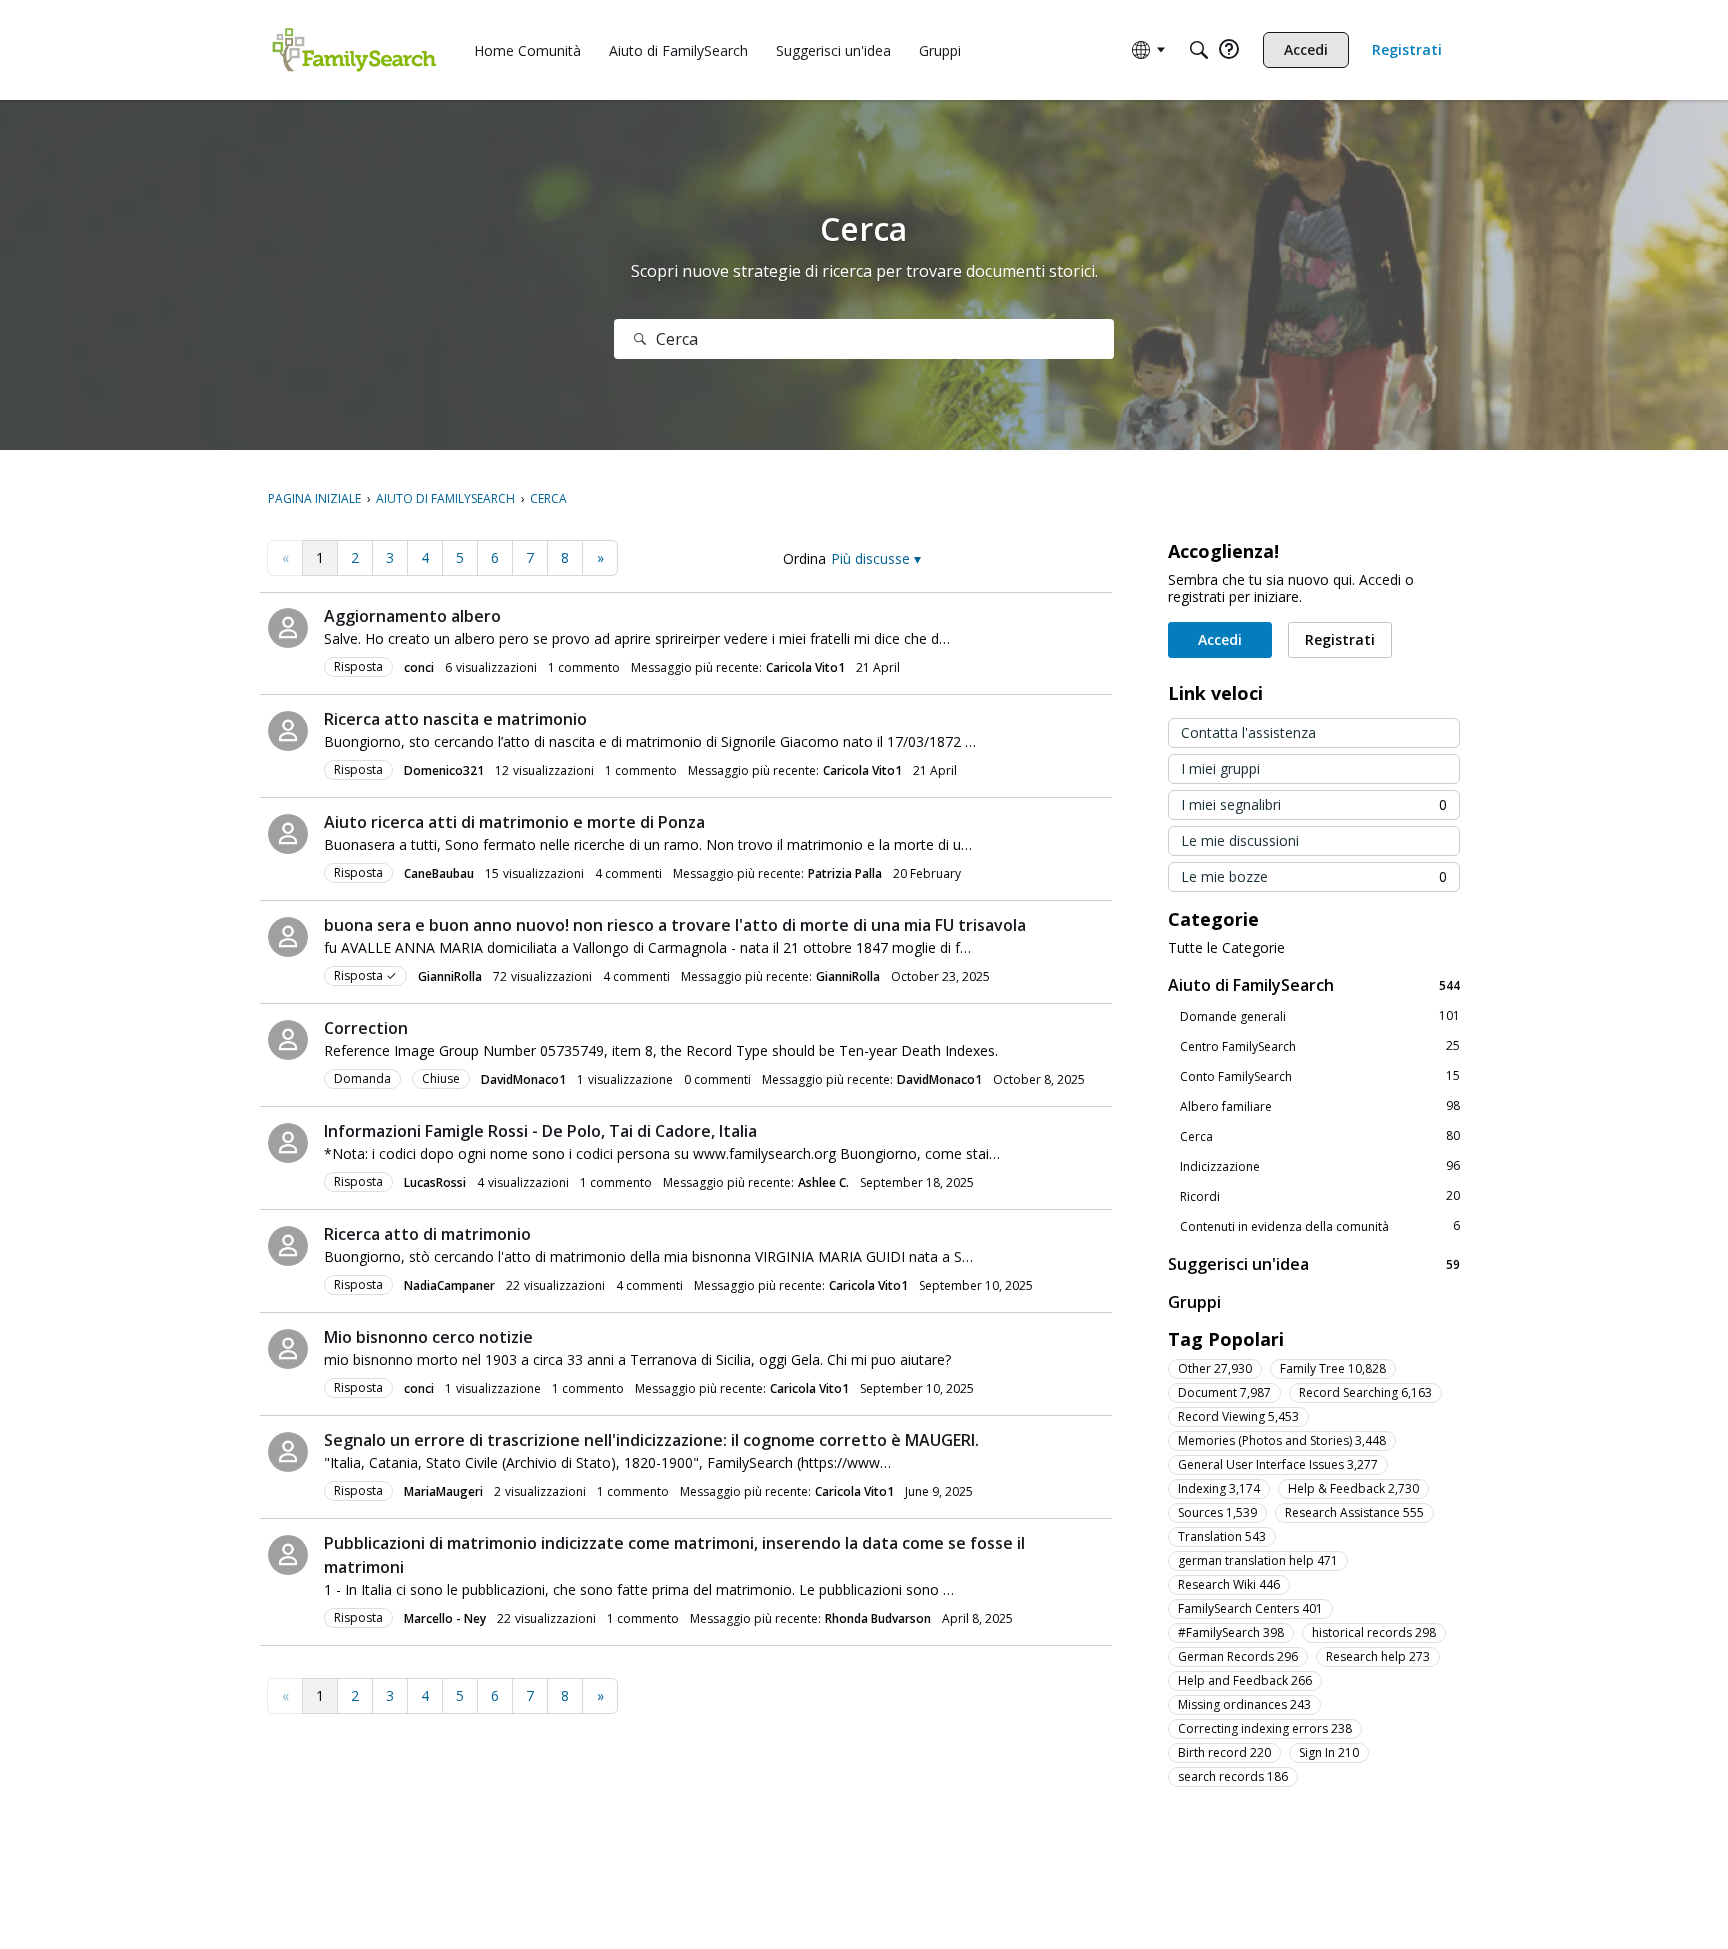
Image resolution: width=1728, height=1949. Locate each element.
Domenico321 (444, 770)
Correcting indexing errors (1265, 1728)
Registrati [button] (1340, 639)
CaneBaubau (439, 873)
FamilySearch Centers (1250, 1608)
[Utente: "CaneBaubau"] (288, 834)
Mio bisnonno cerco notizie (428, 1337)
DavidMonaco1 (523, 1079)
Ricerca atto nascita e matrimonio (455, 719)
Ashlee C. (823, 1182)
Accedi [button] (1220, 639)
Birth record (1224, 1752)
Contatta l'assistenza (1248, 732)
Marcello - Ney (445, 1618)
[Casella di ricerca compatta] (1199, 50)
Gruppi (1194, 1302)
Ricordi (1320, 1196)
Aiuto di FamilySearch (1314, 984)
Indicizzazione (1320, 1166)
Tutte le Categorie (1226, 948)
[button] (876, 558)
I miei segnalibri (1314, 804)
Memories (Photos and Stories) (1282, 1440)
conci (419, 667)
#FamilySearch (1231, 1632)
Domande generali (1320, 1016)
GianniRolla (450, 976)
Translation (1222, 1536)
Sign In (1329, 1752)
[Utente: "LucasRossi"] (288, 1143)
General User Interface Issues (1278, 1464)
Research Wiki (1229, 1584)
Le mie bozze (1314, 876)
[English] (354, 50)
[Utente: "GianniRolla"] (288, 937)
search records (1233, 1776)
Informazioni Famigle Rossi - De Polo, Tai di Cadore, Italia (540, 1131)
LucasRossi (435, 1182)
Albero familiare (1320, 1106)
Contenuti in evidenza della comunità (1320, 1226)
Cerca (1320, 1136)
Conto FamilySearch (1320, 1076)
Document (1224, 1392)
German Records (1238, 1656)
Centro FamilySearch (1320, 1046)
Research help (1378, 1656)
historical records (1374, 1632)
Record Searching (1365, 1392)
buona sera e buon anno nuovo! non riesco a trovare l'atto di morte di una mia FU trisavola (675, 925)
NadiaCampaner (449, 1285)
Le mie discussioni (1240, 840)
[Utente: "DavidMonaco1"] (288, 1040)
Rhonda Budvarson (878, 1618)
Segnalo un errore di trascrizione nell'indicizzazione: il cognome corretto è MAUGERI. (651, 1440)
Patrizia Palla (845, 873)
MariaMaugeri (443, 1491)
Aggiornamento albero (412, 616)
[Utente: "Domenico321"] (288, 731)
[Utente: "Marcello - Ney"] (288, 1555)
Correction (366, 1028)
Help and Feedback (1245, 1680)
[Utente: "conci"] (288, 628)
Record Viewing (1238, 1416)
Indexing (1219, 1488)
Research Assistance (1354, 1512)
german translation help (1258, 1560)
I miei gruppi (1220, 768)
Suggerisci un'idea (1314, 1263)
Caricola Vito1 (805, 667)
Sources (1217, 1512)
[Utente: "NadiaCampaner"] (288, 1246)
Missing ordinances (1244, 1704)
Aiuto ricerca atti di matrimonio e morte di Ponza (514, 822)
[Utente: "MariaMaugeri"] (288, 1452)
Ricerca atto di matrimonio (427, 1234)
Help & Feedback (1353, 1488)
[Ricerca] (640, 339)
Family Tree (1333, 1368)
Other (1215, 1368)
